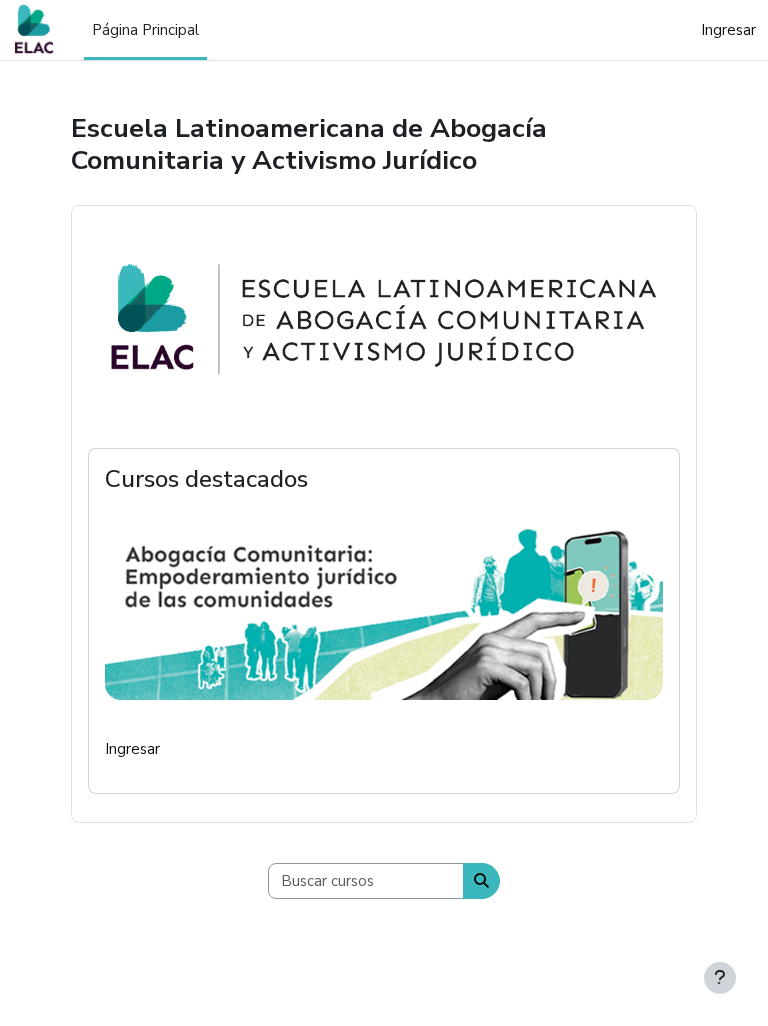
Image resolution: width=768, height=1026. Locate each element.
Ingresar (728, 30)
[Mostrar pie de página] (720, 978)
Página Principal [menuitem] (145, 30)
